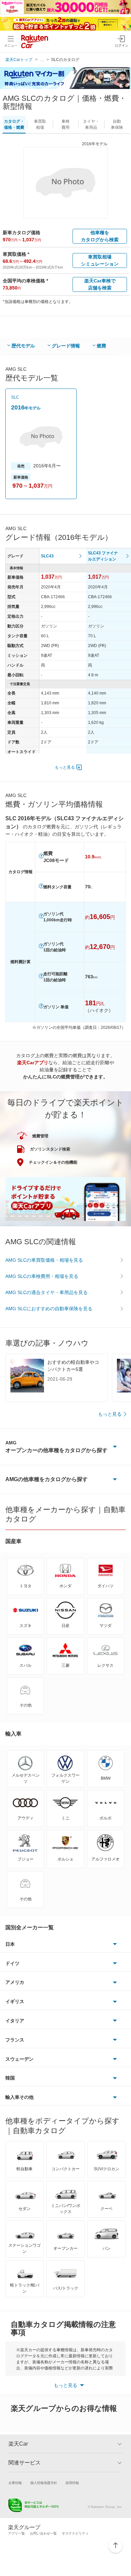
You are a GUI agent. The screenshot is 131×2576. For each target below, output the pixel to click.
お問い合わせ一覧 (43, 2533)
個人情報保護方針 (44, 2483)
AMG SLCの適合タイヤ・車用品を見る (47, 1292)
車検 (65, 124)
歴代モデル (23, 346)
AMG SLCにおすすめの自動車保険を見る (49, 1309)
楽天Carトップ (19, 60)
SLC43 (47, 556)
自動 (117, 124)
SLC (15, 397)
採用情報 (72, 2483)
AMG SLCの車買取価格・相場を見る (44, 1260)
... (42, 60)
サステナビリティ (75, 2533)
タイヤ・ (91, 124)
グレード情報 (66, 346)
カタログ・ (14, 124)
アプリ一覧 (16, 2533)
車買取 (40, 124)
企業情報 (15, 2483)
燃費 (101, 346)
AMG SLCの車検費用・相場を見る (42, 1276)
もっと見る (65, 767)
